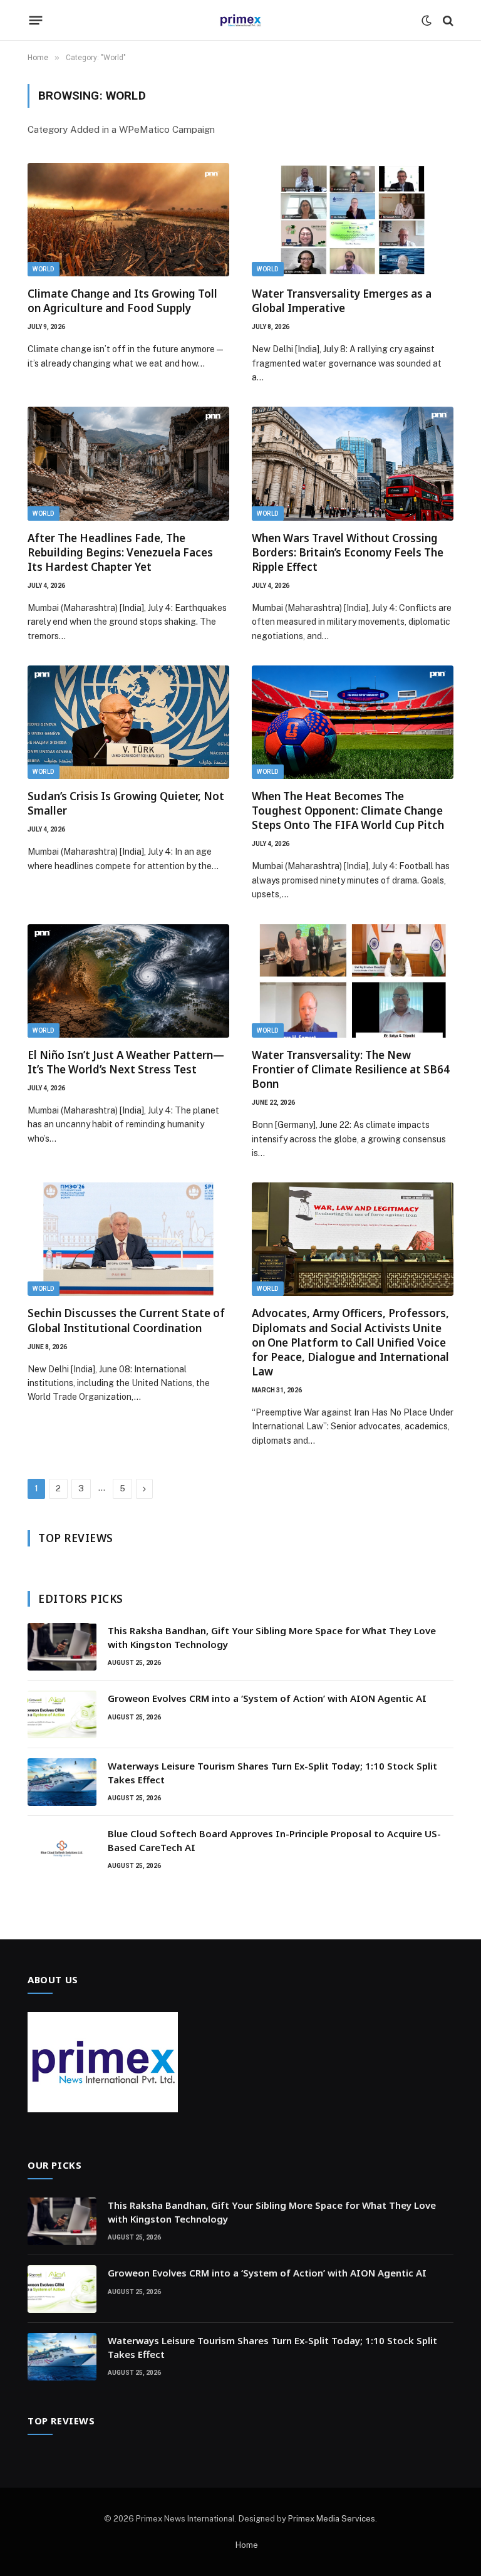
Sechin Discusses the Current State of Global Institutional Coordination (126, 1320)
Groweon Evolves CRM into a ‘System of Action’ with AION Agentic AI (267, 1698)
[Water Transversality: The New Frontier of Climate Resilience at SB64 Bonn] (353, 981)
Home (247, 2545)
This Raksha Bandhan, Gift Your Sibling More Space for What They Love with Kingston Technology (272, 1637)
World (44, 269)
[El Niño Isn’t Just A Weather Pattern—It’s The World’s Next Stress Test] (128, 981)
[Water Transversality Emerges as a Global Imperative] (353, 220)
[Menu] (36, 21)
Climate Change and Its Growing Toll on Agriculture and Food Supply (122, 301)
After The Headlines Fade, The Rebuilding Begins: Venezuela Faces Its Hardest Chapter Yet (120, 552)
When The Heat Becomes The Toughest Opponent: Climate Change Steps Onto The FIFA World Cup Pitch (348, 811)
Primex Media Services (332, 2519)
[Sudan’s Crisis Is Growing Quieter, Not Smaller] (128, 722)
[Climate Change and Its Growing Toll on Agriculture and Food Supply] (128, 220)
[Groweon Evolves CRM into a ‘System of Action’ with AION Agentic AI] (62, 1714)
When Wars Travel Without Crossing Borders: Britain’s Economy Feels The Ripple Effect (348, 552)
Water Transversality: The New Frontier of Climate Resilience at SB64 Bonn (351, 1069)
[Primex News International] (240, 20)
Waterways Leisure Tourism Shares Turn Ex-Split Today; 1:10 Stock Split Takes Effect (272, 1772)
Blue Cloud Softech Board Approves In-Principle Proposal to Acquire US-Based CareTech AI (274, 1840)
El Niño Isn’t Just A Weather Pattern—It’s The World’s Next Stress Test (126, 1062)
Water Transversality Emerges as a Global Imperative (342, 301)
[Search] (447, 20)
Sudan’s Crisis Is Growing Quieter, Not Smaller (126, 803)
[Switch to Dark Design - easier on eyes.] (427, 21)
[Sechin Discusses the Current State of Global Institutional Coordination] (128, 1239)
